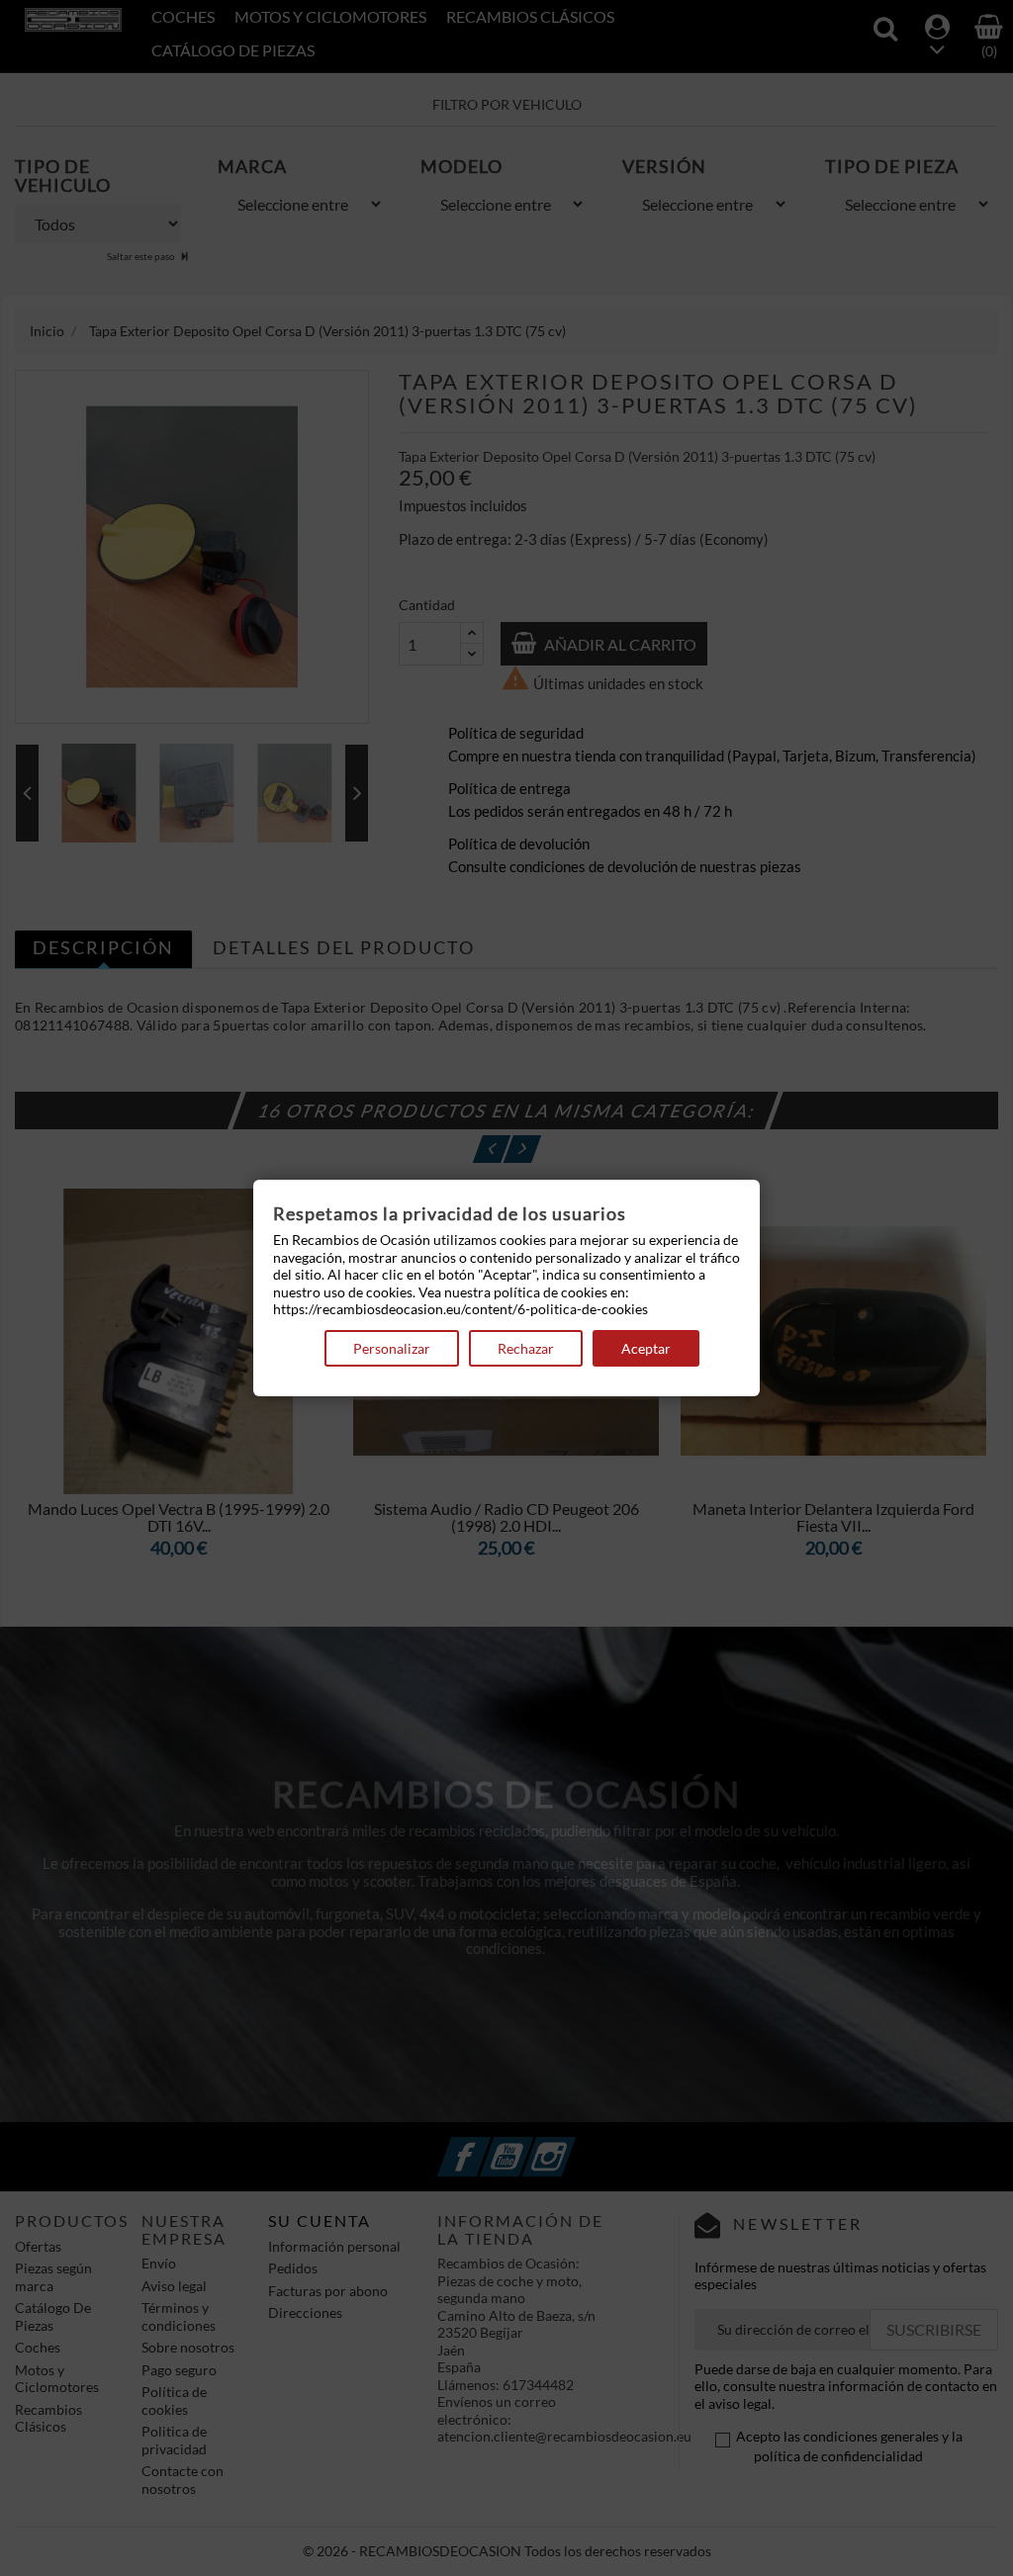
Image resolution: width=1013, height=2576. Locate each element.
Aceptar (646, 1348)
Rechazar (526, 1348)
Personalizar (392, 1348)
